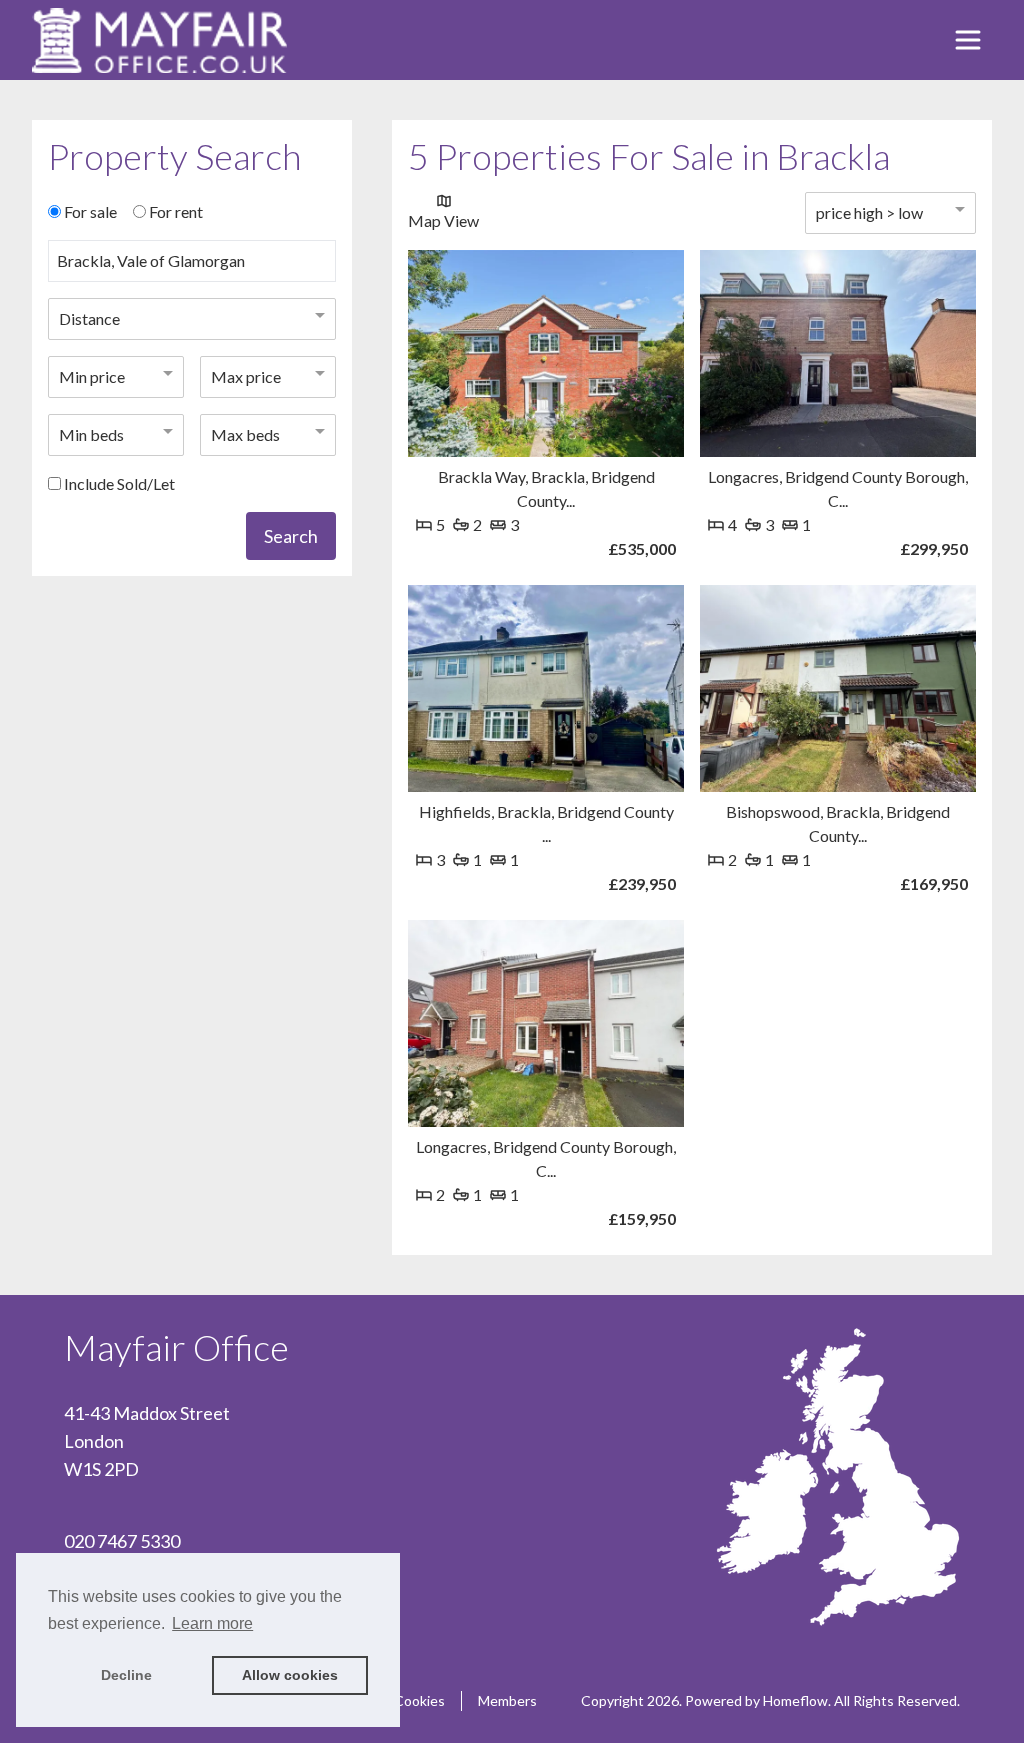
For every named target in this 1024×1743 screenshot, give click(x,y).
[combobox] (192, 269)
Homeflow (795, 1700)
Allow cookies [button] (290, 1675)
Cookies (419, 1700)
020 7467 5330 (122, 1541)
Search (291, 536)
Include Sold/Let (119, 483)
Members (507, 1700)
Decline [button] (126, 1675)
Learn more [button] (212, 1623)
